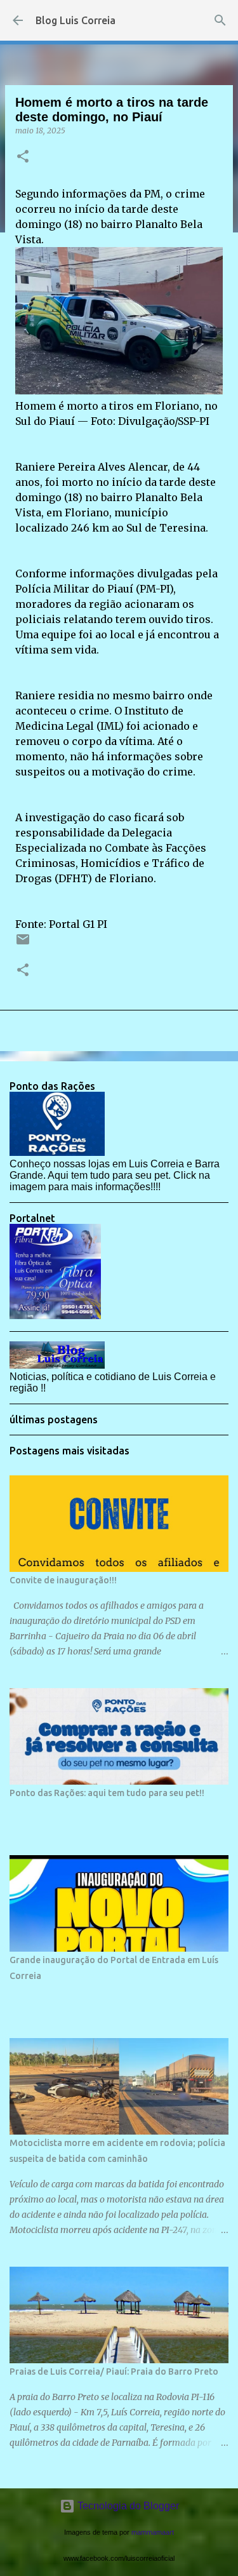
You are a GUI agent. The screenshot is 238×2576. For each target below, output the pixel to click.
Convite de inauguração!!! (63, 1580)
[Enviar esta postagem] (23, 944)
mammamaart (153, 2532)
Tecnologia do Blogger (127, 2506)
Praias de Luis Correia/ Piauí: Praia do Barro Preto (114, 2371)
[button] (23, 157)
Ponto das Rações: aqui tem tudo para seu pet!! (107, 1793)
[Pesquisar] (220, 20)
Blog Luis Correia (76, 20)
